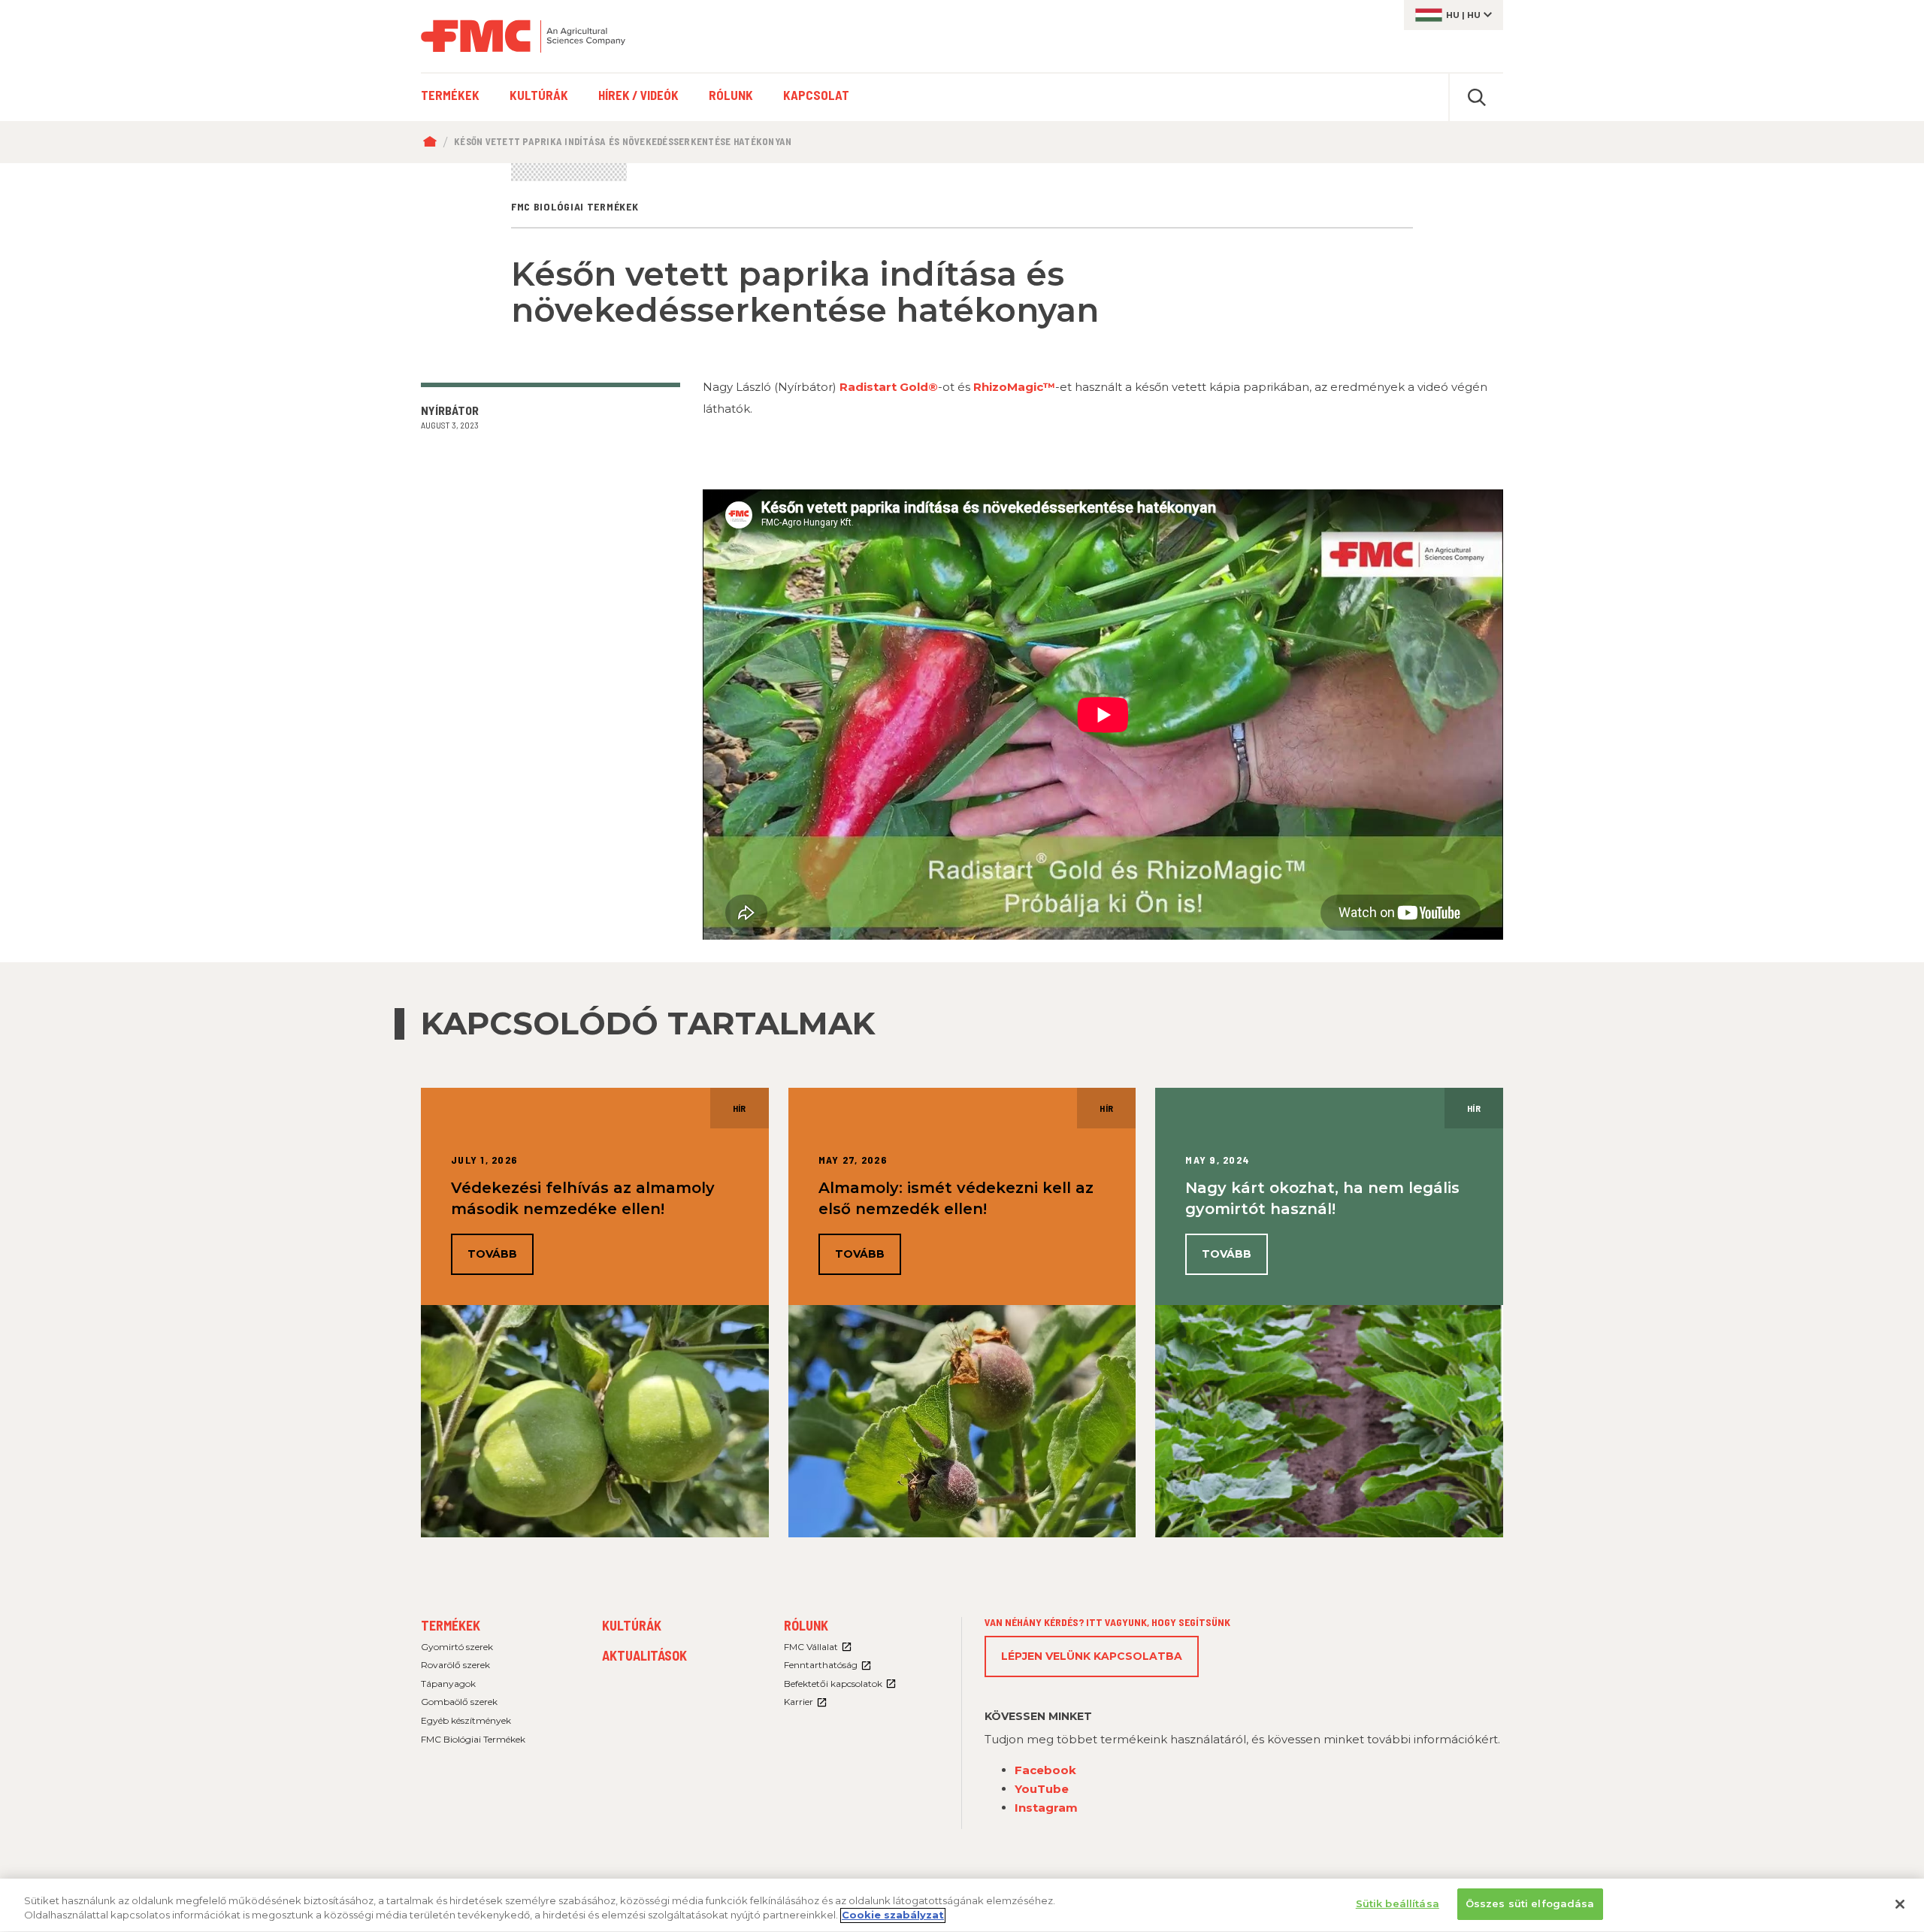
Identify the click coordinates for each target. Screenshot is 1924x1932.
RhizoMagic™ (1014, 387)
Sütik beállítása (1398, 1903)
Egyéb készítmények (466, 1720)
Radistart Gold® (889, 387)
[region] (962, 1905)
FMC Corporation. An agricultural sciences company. (523, 36)
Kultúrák (632, 1625)
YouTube (1042, 1789)
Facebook (1045, 1770)
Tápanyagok (448, 1684)
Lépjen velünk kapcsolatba (1092, 1656)
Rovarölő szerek (455, 1665)
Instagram (1046, 1808)
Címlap (433, 142)
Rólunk (806, 1625)
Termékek (451, 1625)
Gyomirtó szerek (457, 1647)
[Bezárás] (1900, 1904)
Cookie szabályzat (893, 1915)
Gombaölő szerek (459, 1702)
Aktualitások (644, 1655)
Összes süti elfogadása (1530, 1903)
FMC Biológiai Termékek (473, 1739)
